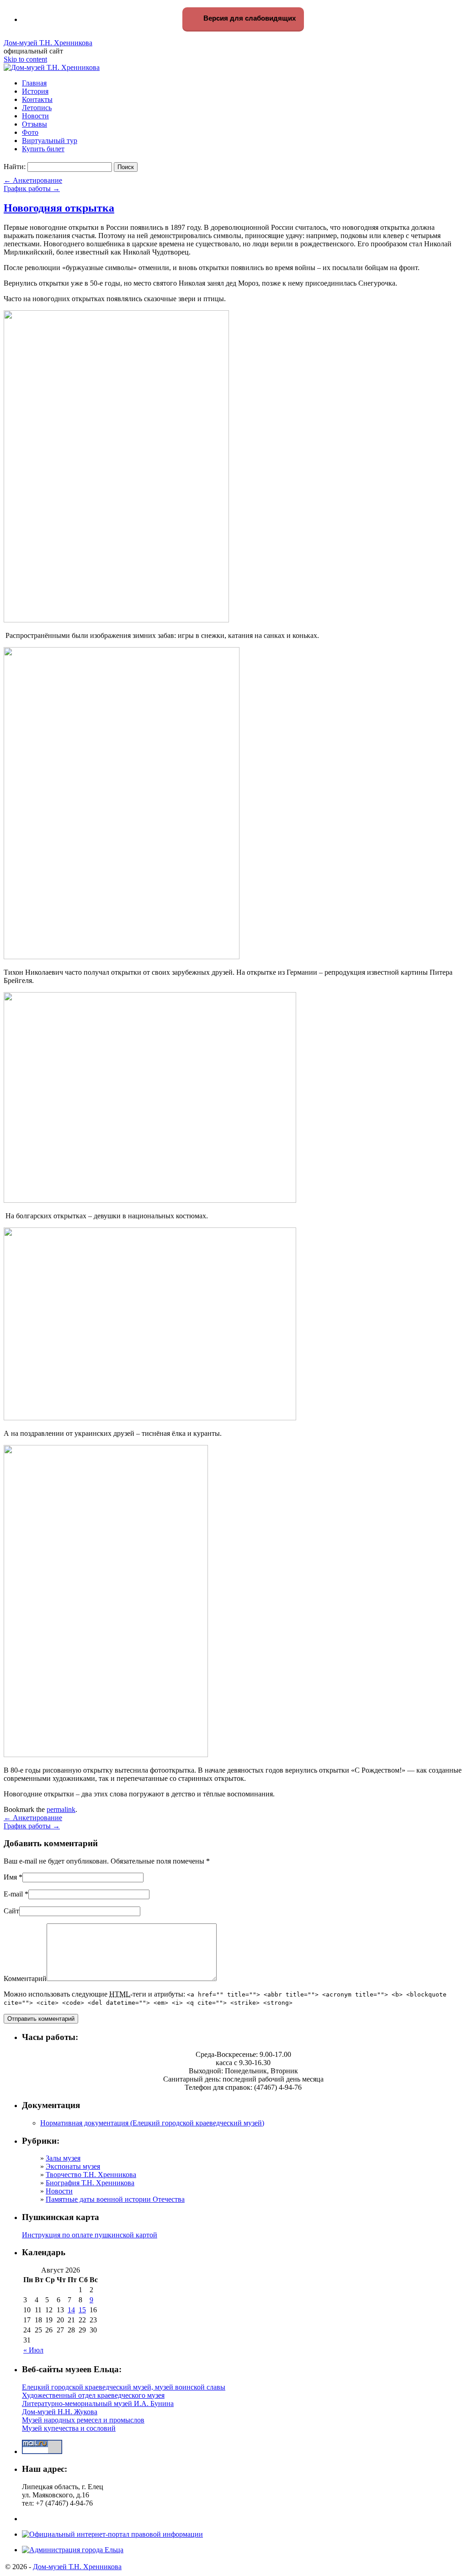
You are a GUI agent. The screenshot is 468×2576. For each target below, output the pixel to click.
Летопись (37, 108)
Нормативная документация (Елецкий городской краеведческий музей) (152, 2123)
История (35, 91)
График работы (32, 189)
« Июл (33, 2350)
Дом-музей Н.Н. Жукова (60, 2412)
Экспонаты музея (73, 2166)
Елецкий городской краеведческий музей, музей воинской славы (124, 2387)
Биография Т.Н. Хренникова (90, 2183)
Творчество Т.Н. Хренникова (91, 2175)
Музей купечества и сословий (69, 2428)
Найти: (15, 167)
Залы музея (63, 2158)
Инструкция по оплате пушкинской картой (90, 2235)
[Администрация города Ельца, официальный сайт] (73, 2550)
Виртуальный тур (50, 141)
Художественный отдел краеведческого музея (93, 2395)
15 (82, 2310)
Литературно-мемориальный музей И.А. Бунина (98, 2403)
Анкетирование (33, 180)
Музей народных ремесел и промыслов (83, 2420)
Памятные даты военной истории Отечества (115, 2199)
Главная (34, 83)
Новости (35, 116)
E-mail (13, 1894)
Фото (30, 132)
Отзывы (35, 124)
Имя (10, 1877)
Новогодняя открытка (59, 208)
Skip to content (25, 59)
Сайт (11, 1911)
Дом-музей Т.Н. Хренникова (48, 43)
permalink (61, 1809)
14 (71, 2310)
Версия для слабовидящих (249, 18)
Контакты (37, 99)
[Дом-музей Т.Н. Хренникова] (52, 67)
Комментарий (25, 1978)
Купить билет (43, 149)
